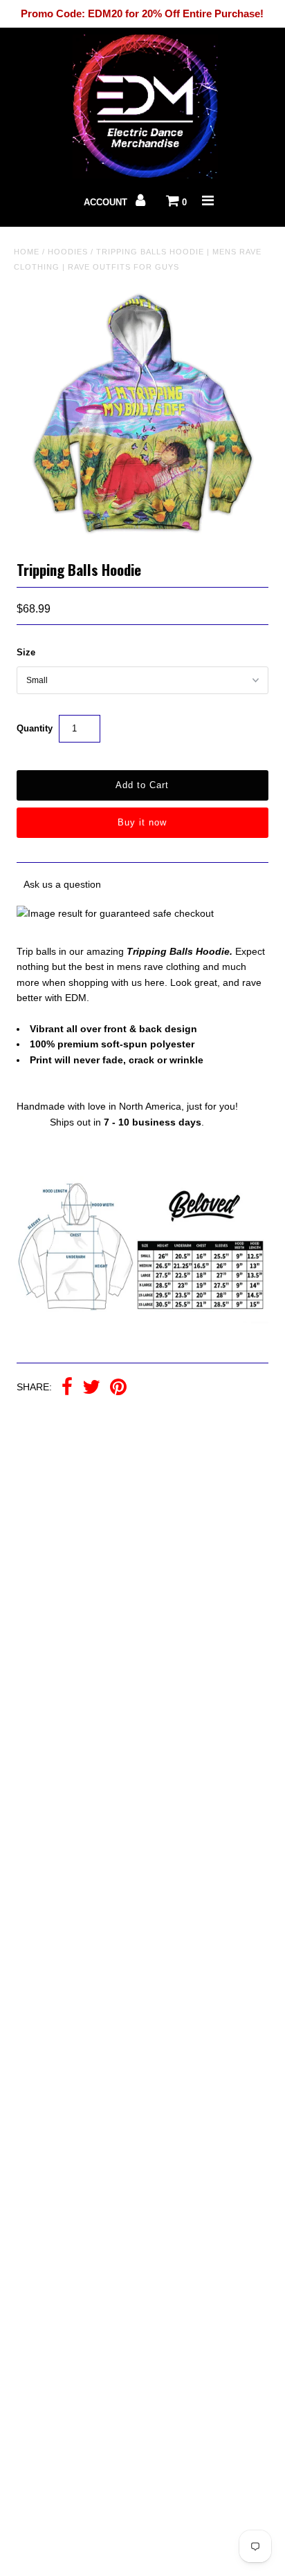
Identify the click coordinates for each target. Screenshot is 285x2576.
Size (26, 652)
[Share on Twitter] (91, 1388)
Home (27, 252)
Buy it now (142, 822)
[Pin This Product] (118, 1388)
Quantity (35, 728)
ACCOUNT (107, 202)
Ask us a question (62, 884)
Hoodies (68, 252)
